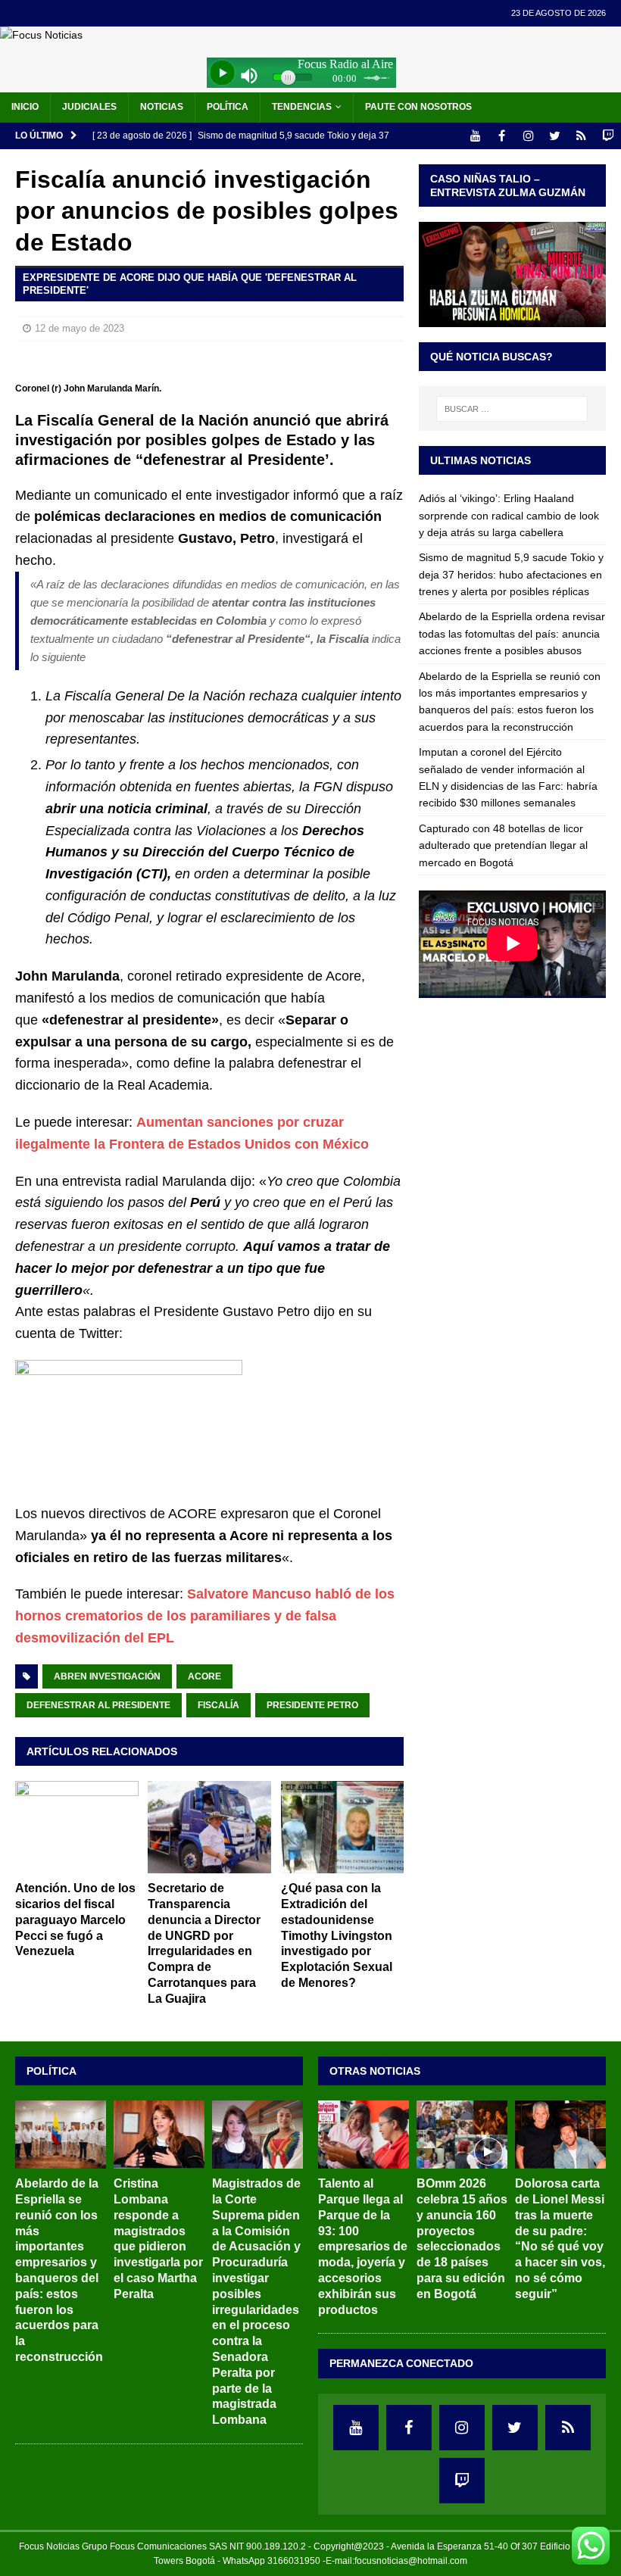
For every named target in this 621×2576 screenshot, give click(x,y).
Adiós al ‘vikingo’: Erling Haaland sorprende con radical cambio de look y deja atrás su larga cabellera (509, 515)
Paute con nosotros (418, 107)
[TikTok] (581, 136)
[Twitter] (555, 136)
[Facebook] (502, 136)
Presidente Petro (312, 1705)
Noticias (162, 107)
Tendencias (302, 107)
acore (204, 1676)
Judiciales (89, 107)
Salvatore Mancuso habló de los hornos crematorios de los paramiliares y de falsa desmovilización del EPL (205, 1616)
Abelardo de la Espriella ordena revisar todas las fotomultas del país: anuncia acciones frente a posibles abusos (512, 633)
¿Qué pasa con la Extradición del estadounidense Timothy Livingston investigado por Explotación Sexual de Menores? (337, 1935)
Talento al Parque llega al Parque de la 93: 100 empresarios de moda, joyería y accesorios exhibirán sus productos (363, 2246)
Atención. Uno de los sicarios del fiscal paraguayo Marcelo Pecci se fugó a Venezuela (75, 1920)
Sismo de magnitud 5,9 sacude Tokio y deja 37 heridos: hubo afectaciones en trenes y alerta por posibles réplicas (511, 574)
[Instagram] (528, 136)
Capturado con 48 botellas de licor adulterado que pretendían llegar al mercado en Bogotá (503, 845)
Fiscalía (218, 1705)
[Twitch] (608, 136)
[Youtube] (475, 136)
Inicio (25, 107)
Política (228, 107)
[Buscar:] (512, 409)
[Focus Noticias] (41, 35)
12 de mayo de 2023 (80, 328)
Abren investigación (107, 1676)
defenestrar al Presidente (98, 1705)
